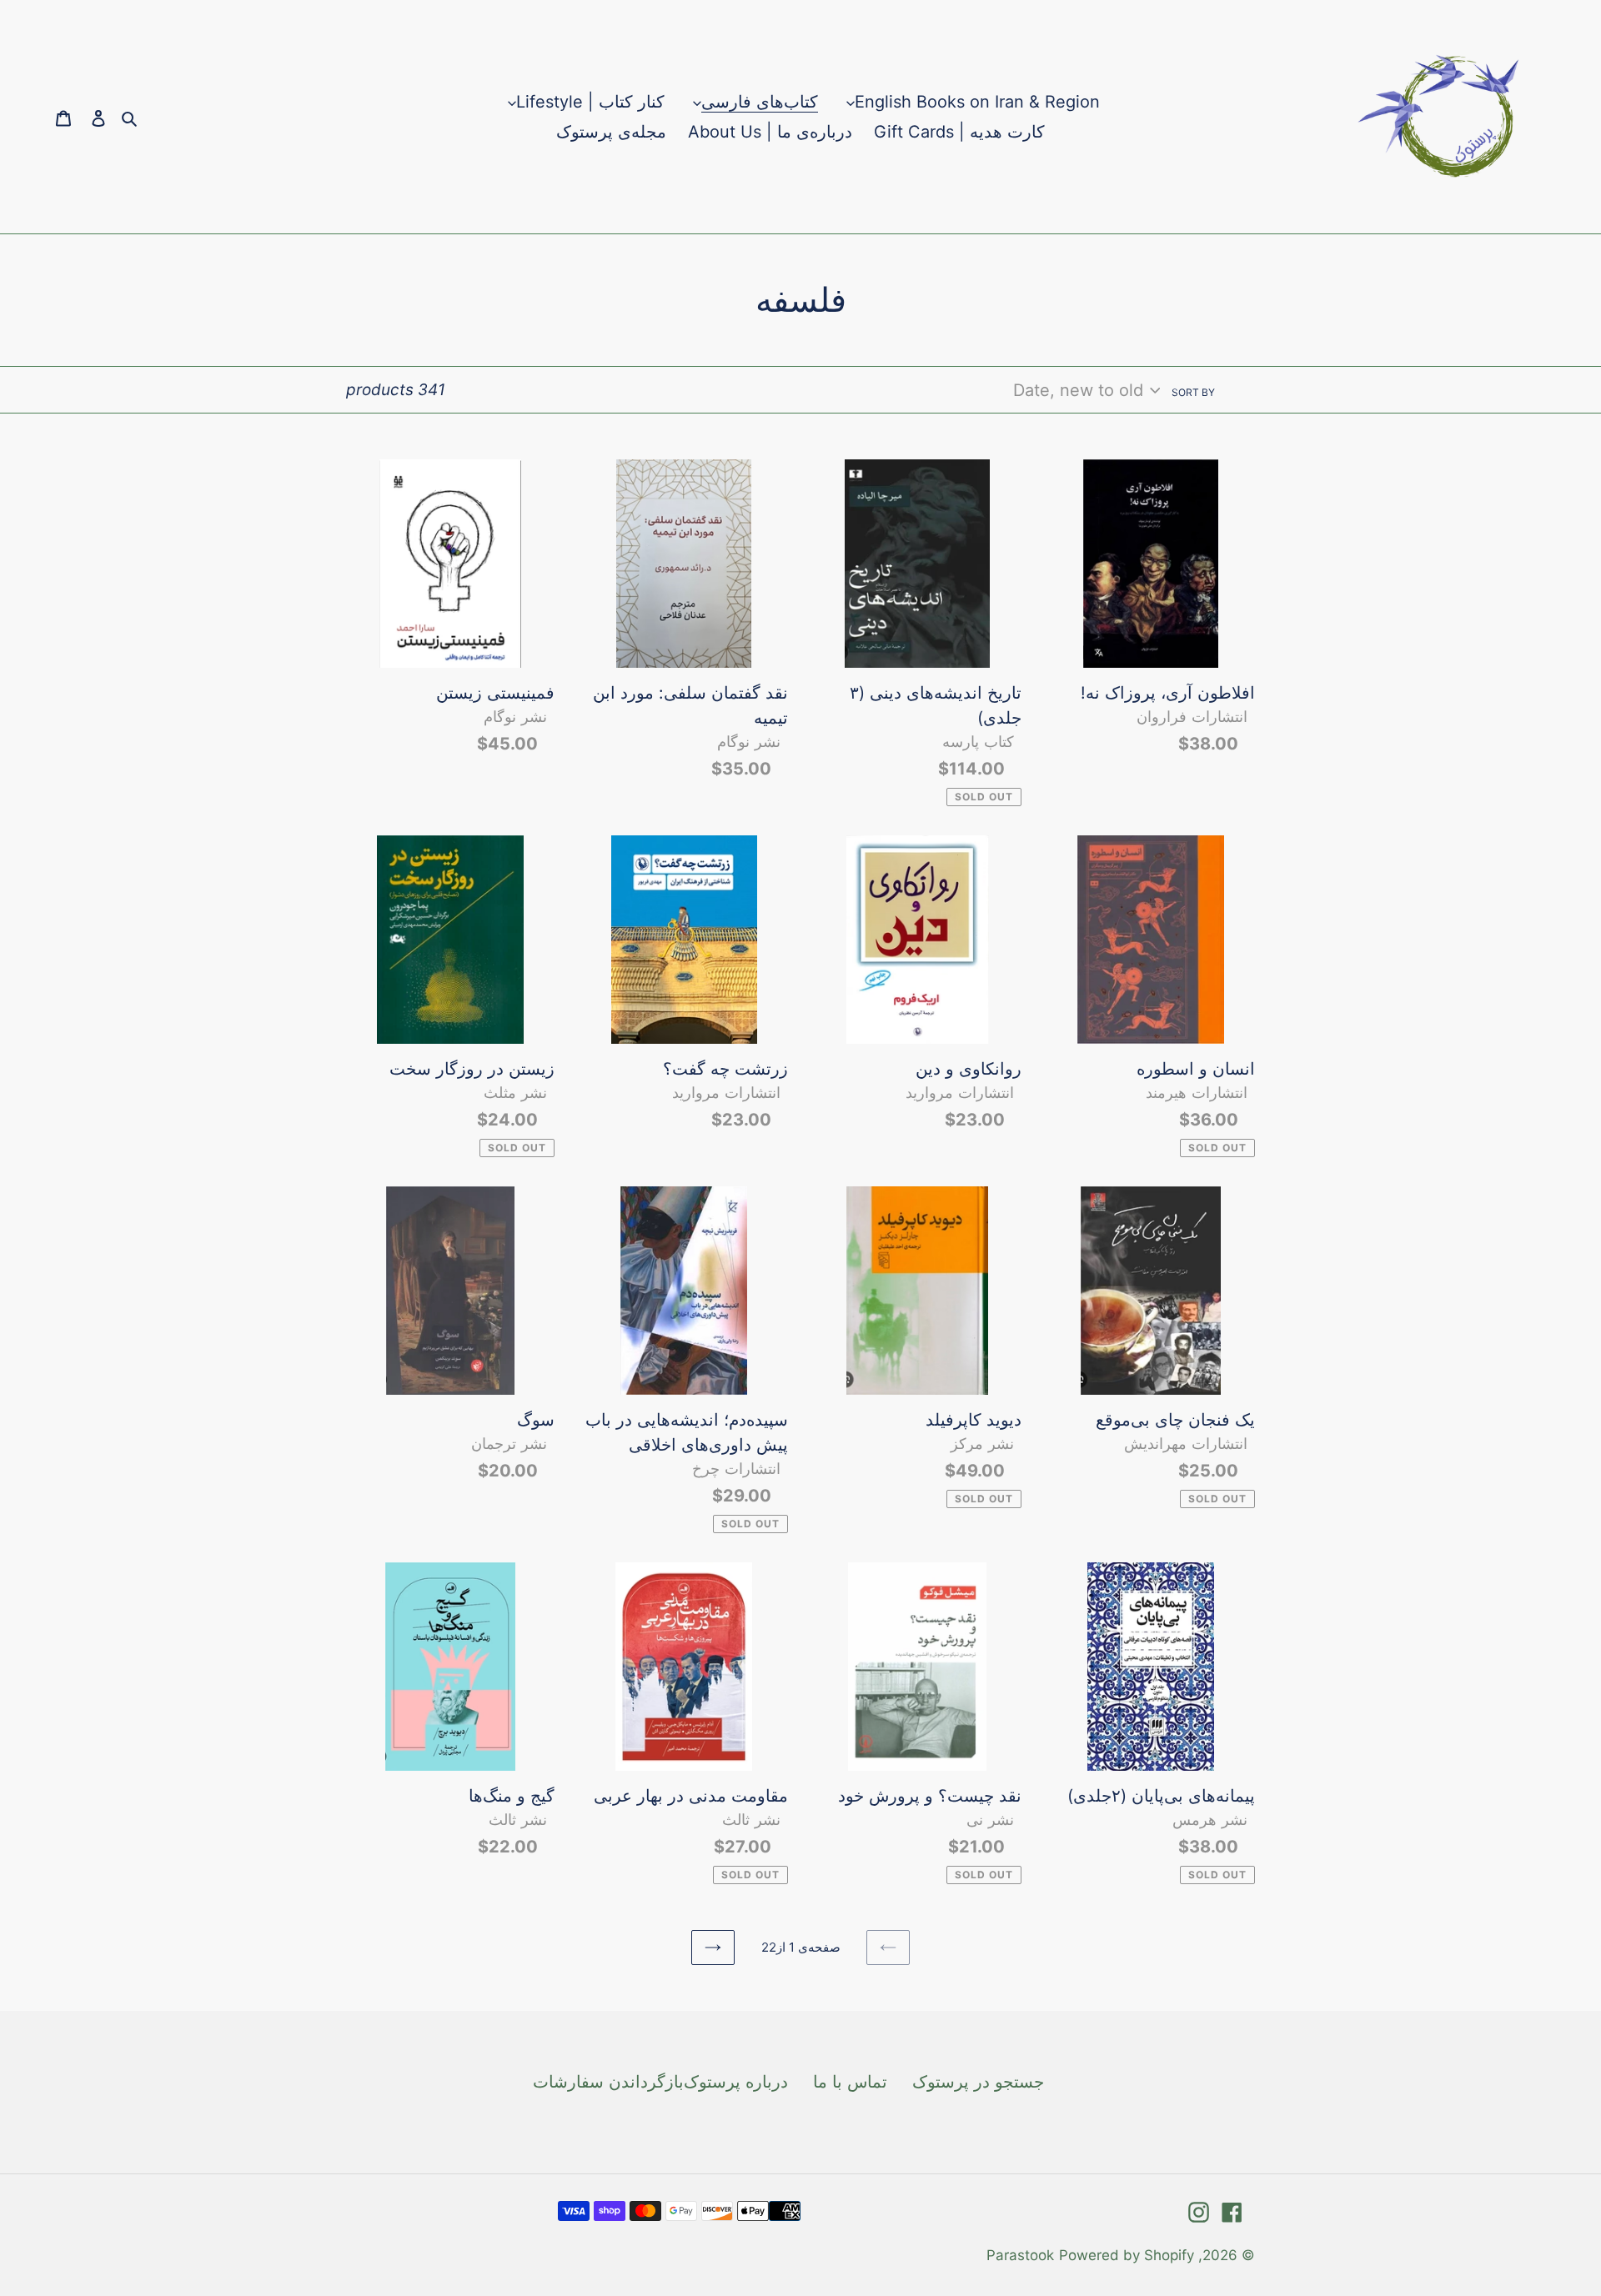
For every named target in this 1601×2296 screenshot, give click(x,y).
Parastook (1020, 2255)
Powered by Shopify (1127, 2255)
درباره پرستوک (736, 2082)
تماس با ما (850, 2082)
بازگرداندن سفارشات (608, 2082)
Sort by (1193, 392)
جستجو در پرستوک (978, 2082)
